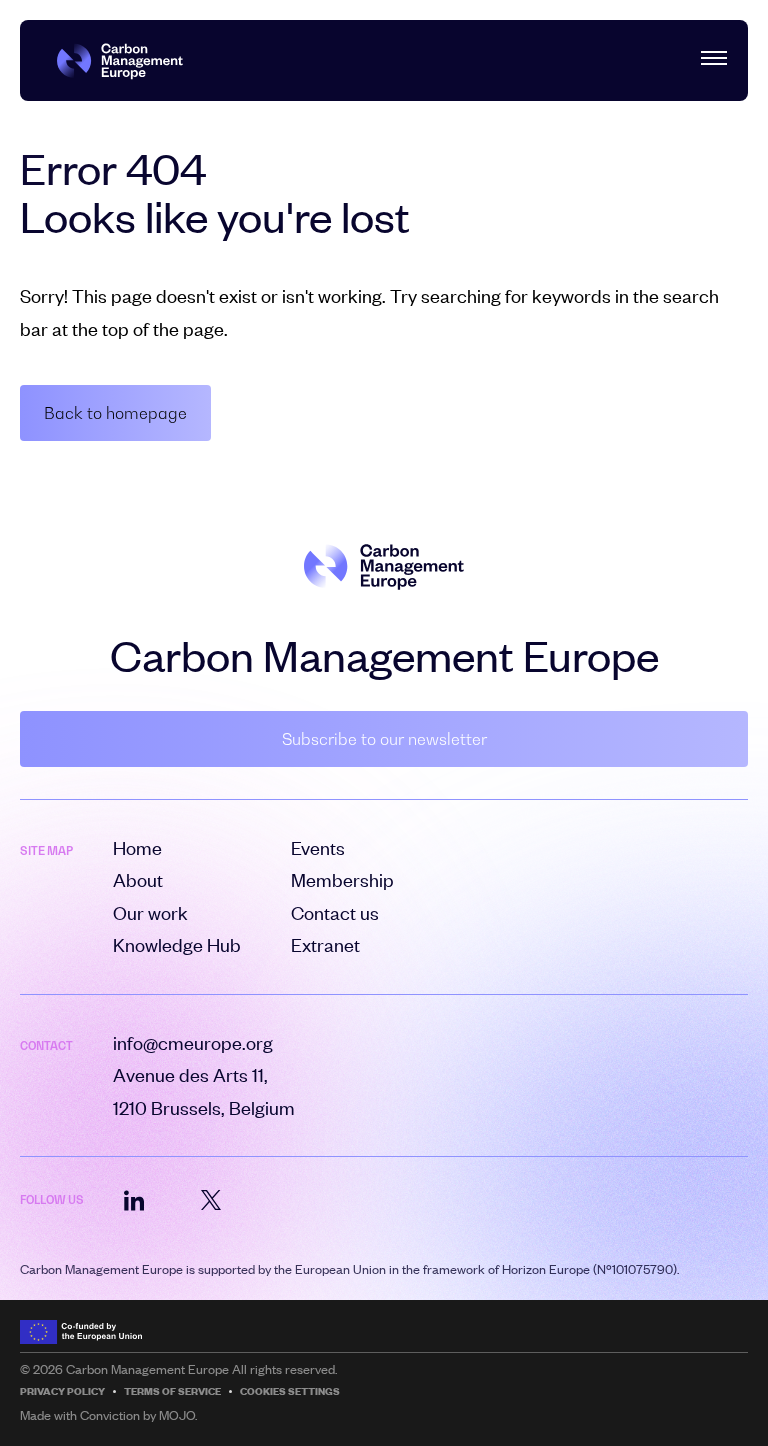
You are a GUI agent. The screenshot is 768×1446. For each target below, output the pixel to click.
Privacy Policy (62, 1391)
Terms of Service (172, 1391)
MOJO (177, 1415)
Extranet (325, 944)
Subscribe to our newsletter (384, 739)
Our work (150, 912)
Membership (342, 879)
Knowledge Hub (177, 944)
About (138, 879)
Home (137, 847)
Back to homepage (115, 413)
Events (318, 847)
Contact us (335, 912)
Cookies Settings (290, 1391)
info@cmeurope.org (193, 1042)
